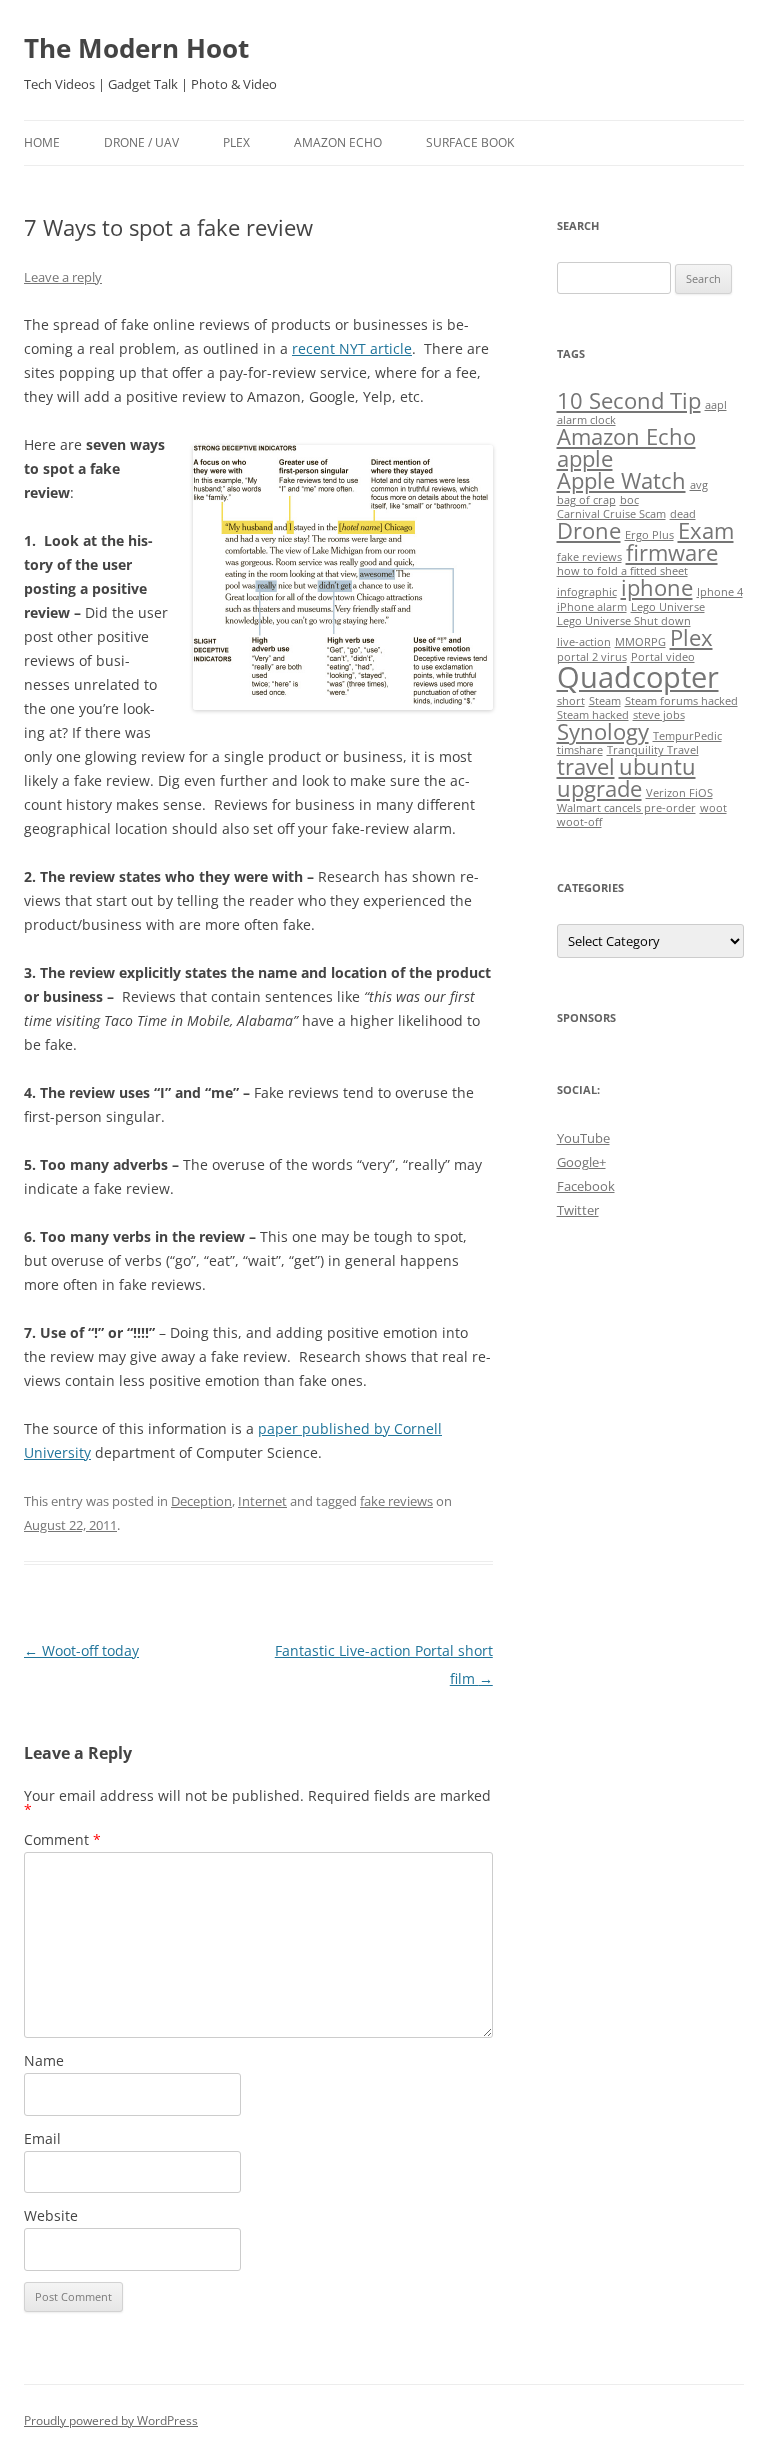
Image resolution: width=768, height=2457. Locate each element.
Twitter (578, 1210)
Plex (236, 142)
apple (585, 458)
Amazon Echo (338, 142)
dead (683, 514)
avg (699, 485)
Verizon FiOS (679, 793)
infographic (587, 592)
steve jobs (659, 715)
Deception (201, 1501)
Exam (706, 530)
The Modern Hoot (136, 48)
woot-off (579, 822)
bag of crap (586, 500)
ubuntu (657, 766)
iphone (657, 587)
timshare (580, 750)
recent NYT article (352, 348)
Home (42, 142)
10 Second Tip (629, 400)
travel (586, 766)
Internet (262, 1501)
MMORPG (640, 642)
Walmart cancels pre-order (626, 808)
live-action (584, 642)
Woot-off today (81, 1650)
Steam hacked (593, 715)
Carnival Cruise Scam (611, 514)
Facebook (586, 1186)
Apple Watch (621, 480)
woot (713, 808)
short (571, 701)
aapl (716, 405)
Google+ (581, 1162)
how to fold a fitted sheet (622, 571)
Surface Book (470, 142)
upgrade (599, 788)
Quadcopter (638, 677)
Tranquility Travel (653, 750)
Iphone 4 (720, 592)
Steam (605, 701)
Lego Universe (668, 607)
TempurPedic (687, 736)
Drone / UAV (141, 142)
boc (629, 500)
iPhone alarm (592, 607)
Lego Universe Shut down (624, 621)
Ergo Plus (649, 535)
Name (44, 2060)
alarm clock (586, 420)
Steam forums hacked (681, 701)
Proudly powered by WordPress (111, 2420)
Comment (62, 1839)
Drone (589, 530)
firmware (672, 552)
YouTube (583, 1138)
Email (42, 2138)
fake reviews (396, 1501)
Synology (603, 731)
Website (51, 2215)
